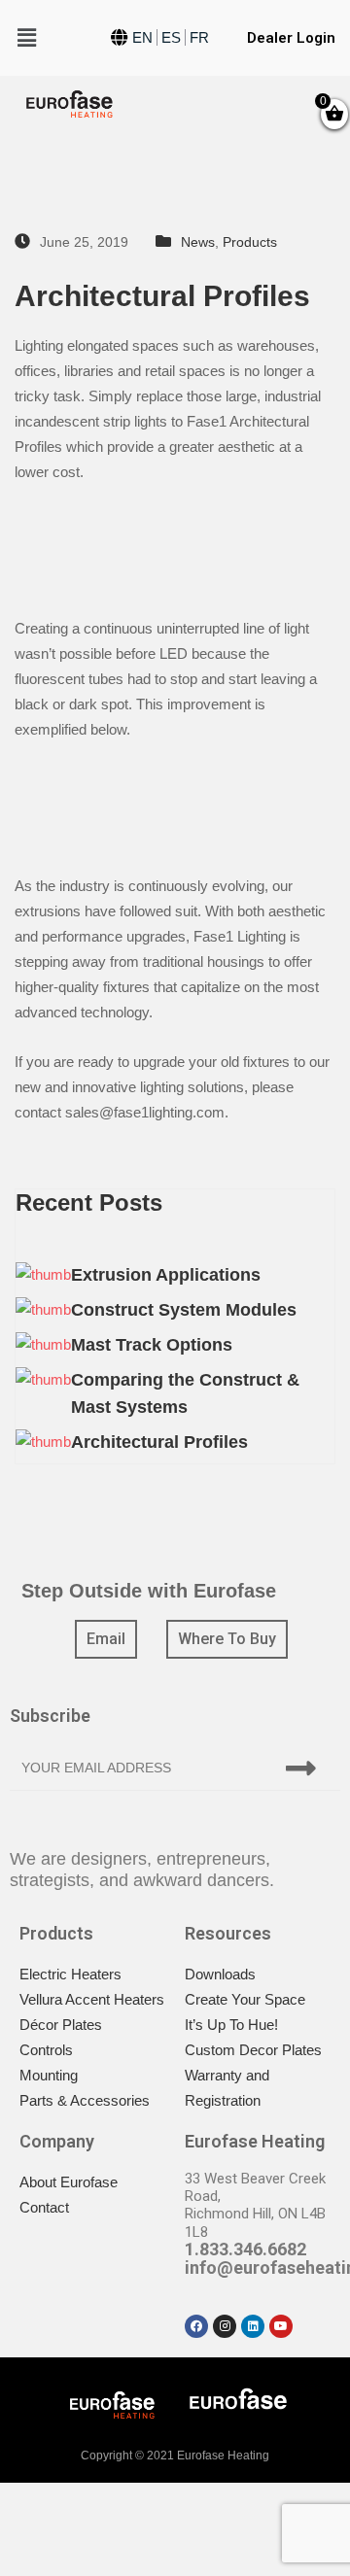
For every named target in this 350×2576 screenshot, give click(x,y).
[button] (106, 1639)
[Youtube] (281, 2326)
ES (171, 37)
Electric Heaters (70, 1974)
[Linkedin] (253, 2326)
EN (142, 37)
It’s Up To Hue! (231, 2025)
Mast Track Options (152, 1345)
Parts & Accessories (85, 2100)
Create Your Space (245, 1999)
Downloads (220, 1974)
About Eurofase (69, 2182)
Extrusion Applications (166, 1275)
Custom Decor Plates (253, 2050)
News (198, 242)
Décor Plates (61, 2025)
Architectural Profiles (159, 1442)
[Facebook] (196, 2326)
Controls (46, 2050)
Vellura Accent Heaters (92, 1999)
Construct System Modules (184, 1310)
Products (250, 242)
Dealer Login (291, 38)
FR (199, 37)
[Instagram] (225, 2326)
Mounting (49, 2075)
